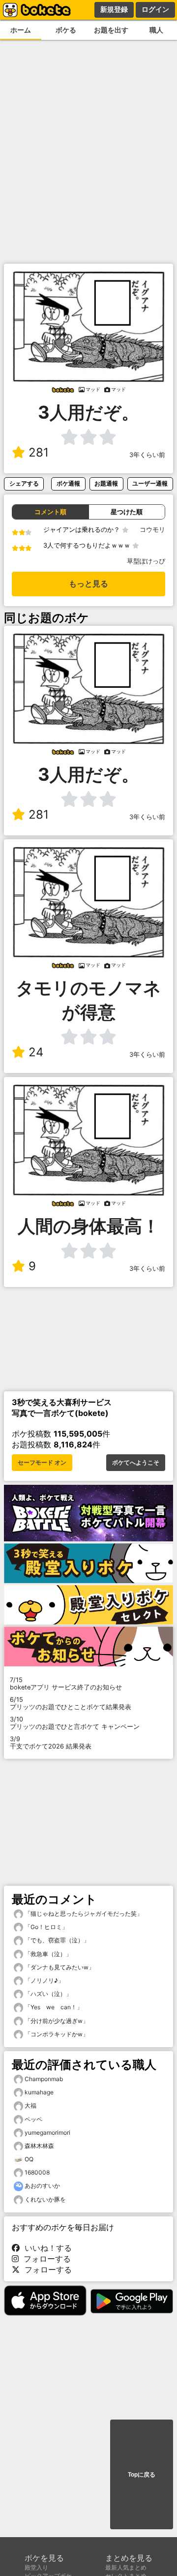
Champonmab (44, 2079)
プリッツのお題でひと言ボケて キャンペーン (75, 1723)
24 (36, 1052)
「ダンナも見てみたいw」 (59, 1967)
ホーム (21, 30)
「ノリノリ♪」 (44, 1980)
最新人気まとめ (126, 2567)
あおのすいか (42, 2186)
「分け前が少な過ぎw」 (56, 2021)
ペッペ (33, 2119)
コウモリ (152, 530)
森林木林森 (39, 2146)
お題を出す (111, 30)
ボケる (66, 30)
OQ (29, 2159)
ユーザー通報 (150, 483)
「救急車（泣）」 (47, 1954)
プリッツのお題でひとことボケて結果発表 (71, 1703)
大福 (30, 2105)
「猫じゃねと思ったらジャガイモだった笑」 (83, 1914)
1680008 (37, 2172)
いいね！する (46, 2248)
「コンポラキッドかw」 (56, 2034)
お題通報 (106, 483)
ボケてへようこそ (136, 1463)
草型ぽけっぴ (146, 561)
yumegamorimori (47, 2132)
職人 (156, 30)
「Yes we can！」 (53, 2007)
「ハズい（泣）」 (47, 1994)
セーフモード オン (42, 1463)
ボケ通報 (68, 483)
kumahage (39, 2092)
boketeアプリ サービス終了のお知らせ (66, 1684)
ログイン (155, 9)
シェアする (24, 483)
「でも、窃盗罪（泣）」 (56, 1940)
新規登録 (114, 9)
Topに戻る (142, 2475)
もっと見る (88, 584)
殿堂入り (36, 2567)
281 (39, 452)
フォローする (45, 2259)
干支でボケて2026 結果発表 (51, 1743)
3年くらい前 (147, 455)
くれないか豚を (45, 2199)
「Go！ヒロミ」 (45, 1927)
